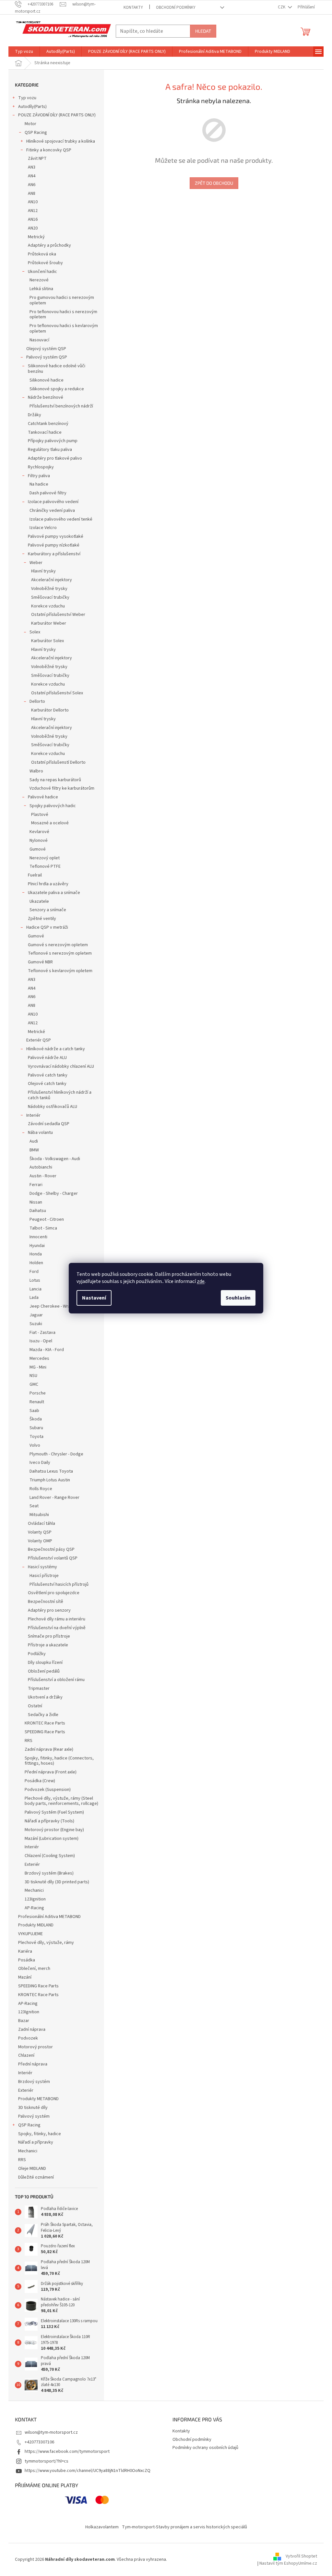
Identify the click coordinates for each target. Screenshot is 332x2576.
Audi (34, 1141)
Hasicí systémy (42, 1567)
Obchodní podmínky (176, 7)
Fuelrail (35, 875)
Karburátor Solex (47, 641)
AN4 (32, 176)
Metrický (36, 237)
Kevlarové (39, 832)
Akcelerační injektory (52, 580)
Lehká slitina (41, 289)
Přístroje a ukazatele (48, 1645)
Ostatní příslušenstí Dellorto (58, 762)
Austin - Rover (43, 1176)
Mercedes (39, 1359)
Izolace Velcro (43, 528)
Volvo (35, 1445)
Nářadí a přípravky (36, 2142)
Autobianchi (41, 1167)
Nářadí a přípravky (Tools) (49, 1821)
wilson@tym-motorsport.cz (51, 2432)
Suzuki (36, 1324)
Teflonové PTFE (45, 866)
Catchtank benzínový (48, 424)
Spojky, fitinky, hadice (40, 2134)
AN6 (32, 185)
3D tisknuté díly (33, 2108)
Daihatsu (38, 1211)
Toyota (36, 1437)
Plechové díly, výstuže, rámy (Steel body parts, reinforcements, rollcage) (61, 1801)
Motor (30, 124)
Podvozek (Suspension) (48, 1790)
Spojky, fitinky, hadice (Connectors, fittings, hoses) (59, 1761)
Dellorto (37, 701)
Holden (36, 1263)
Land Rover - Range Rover (54, 1498)
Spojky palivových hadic (53, 806)
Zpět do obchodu (214, 183)
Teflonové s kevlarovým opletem (60, 971)
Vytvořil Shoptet (301, 2556)
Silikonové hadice (47, 380)
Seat (34, 1506)
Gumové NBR (40, 962)
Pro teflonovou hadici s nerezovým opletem (63, 315)
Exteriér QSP (39, 1040)
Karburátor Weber (49, 623)
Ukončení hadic (42, 272)
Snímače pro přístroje (49, 1636)
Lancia (36, 1289)
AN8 (32, 194)
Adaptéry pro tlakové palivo (55, 458)
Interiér (33, 1115)
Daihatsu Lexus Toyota (51, 1471)
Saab (34, 1411)
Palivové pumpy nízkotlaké (54, 545)
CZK (282, 7)
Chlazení (26, 2055)
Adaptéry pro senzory (49, 1610)
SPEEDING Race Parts (45, 1732)
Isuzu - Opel (41, 1341)
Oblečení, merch (34, 1969)
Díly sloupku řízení (45, 1663)
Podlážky (37, 1654)
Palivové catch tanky (48, 1075)
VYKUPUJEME (30, 1934)
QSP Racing (36, 133)
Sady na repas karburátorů (55, 780)
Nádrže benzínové (46, 397)
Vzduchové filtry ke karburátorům (62, 788)
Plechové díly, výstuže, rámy (46, 1943)
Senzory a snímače (48, 910)
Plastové (40, 815)
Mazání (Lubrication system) (52, 1839)
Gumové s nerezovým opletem (58, 945)
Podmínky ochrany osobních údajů (205, 2448)
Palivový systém (34, 2116)
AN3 (32, 167)
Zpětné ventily (42, 919)
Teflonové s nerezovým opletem (60, 953)
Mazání (25, 1977)
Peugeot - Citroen (47, 1219)
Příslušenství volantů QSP (53, 1558)
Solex (35, 632)
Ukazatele (39, 901)
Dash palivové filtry (48, 493)
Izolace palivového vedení (53, 502)
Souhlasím (238, 1298)
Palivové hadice (43, 797)
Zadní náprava (32, 2029)
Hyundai (37, 1246)
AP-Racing (34, 1908)
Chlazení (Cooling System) (50, 1856)
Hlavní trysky (43, 571)
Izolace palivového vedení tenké (61, 519)
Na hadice (39, 484)
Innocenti (38, 1237)
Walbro (36, 771)
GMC (34, 1384)
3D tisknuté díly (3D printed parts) (57, 1882)
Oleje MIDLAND (32, 2169)
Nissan (36, 1202)
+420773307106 (39, 2442)
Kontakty (133, 7)
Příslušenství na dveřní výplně (57, 1628)
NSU (33, 1376)
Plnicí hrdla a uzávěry (48, 884)
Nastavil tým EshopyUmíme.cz (288, 2563)
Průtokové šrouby (45, 263)
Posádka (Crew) (40, 1781)
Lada (34, 1298)
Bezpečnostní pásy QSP (51, 1549)
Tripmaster (39, 1688)
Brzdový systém (34, 2082)
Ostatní (35, 1706)
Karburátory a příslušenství (54, 554)
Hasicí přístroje (44, 1576)
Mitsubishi (39, 1515)
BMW (34, 1150)
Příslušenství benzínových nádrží (61, 406)
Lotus (35, 1280)
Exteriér (32, 1864)
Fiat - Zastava (42, 1333)
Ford (34, 1272)
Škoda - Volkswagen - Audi (55, 1159)
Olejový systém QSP (46, 349)
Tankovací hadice (45, 432)
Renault (37, 1402)
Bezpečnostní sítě (46, 1602)
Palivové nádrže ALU (47, 1058)
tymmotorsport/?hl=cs (47, 2461)
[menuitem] (24, 52)
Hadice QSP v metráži (47, 927)
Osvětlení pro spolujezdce (54, 1593)
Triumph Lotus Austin (50, 1480)
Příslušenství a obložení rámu (56, 1680)
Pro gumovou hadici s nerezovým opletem (62, 300)
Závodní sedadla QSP (49, 1124)
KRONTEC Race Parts (45, 1723)
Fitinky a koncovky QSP (49, 150)
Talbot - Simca (43, 1228)
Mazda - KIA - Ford (47, 1350)
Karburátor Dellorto (50, 710)
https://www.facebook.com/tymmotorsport (67, 2452)
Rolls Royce (41, 1489)
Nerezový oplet (45, 858)
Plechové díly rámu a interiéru (57, 1619)
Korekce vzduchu (48, 606)
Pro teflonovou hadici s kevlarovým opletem (64, 329)
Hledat (203, 31)
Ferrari (36, 1185)
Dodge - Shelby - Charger (54, 1194)
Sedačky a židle (43, 1715)
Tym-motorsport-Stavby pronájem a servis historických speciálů (184, 2527)
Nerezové (39, 280)
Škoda (36, 1419)
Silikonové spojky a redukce (57, 389)
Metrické (36, 1032)
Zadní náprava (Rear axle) (49, 1749)
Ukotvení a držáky (45, 1697)
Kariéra (25, 1951)
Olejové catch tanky (47, 1084)
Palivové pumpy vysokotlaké (56, 536)
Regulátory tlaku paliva (50, 450)
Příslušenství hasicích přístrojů (59, 1584)
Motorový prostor (36, 2047)
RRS (29, 1741)
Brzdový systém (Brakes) (49, 1873)
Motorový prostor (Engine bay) (54, 1830)
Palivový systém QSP (47, 357)
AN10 (33, 202)
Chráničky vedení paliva (52, 511)
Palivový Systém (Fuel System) (54, 1812)
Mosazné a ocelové (50, 823)
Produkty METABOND (38, 2099)
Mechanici (34, 1890)
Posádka (27, 1960)
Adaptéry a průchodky (49, 245)
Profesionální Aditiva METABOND (49, 1917)
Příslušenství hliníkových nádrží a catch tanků (60, 1095)
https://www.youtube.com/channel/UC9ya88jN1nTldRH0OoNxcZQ (88, 2471)
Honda (36, 1254)
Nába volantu (40, 1133)
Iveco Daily (40, 1463)
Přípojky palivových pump (53, 441)
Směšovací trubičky (50, 597)
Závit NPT (37, 159)
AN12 (33, 211)
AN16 (33, 219)
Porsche (38, 1393)
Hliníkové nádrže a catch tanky (56, 1049)
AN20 (33, 228)
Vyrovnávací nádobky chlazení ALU (61, 1066)
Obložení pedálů (44, 1671)
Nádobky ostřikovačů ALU (53, 1107)
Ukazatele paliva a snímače (54, 893)
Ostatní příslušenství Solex (57, 693)
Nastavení (94, 1298)
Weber (36, 563)
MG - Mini (38, 1367)
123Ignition (35, 1899)
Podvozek (28, 2038)
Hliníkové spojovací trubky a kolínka (61, 141)
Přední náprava (33, 2064)
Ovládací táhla (41, 1523)
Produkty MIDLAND (36, 1925)
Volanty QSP (40, 1532)
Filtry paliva (39, 476)
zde (201, 1281)
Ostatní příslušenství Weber (58, 615)
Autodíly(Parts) (32, 107)
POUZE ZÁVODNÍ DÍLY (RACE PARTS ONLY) (57, 115)
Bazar (24, 2021)
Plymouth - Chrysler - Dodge (56, 1454)
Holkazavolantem (102, 2527)
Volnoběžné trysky (49, 589)
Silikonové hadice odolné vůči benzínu (57, 369)
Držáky (35, 415)
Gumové (38, 849)
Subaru (36, 1428)
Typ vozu (27, 98)
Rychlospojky (41, 467)
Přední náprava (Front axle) (51, 1772)
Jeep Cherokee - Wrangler (55, 1306)
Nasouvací (39, 340)
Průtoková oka (42, 254)
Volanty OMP (40, 1541)
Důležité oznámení (36, 2177)
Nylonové (39, 841)
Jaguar (36, 1315)
